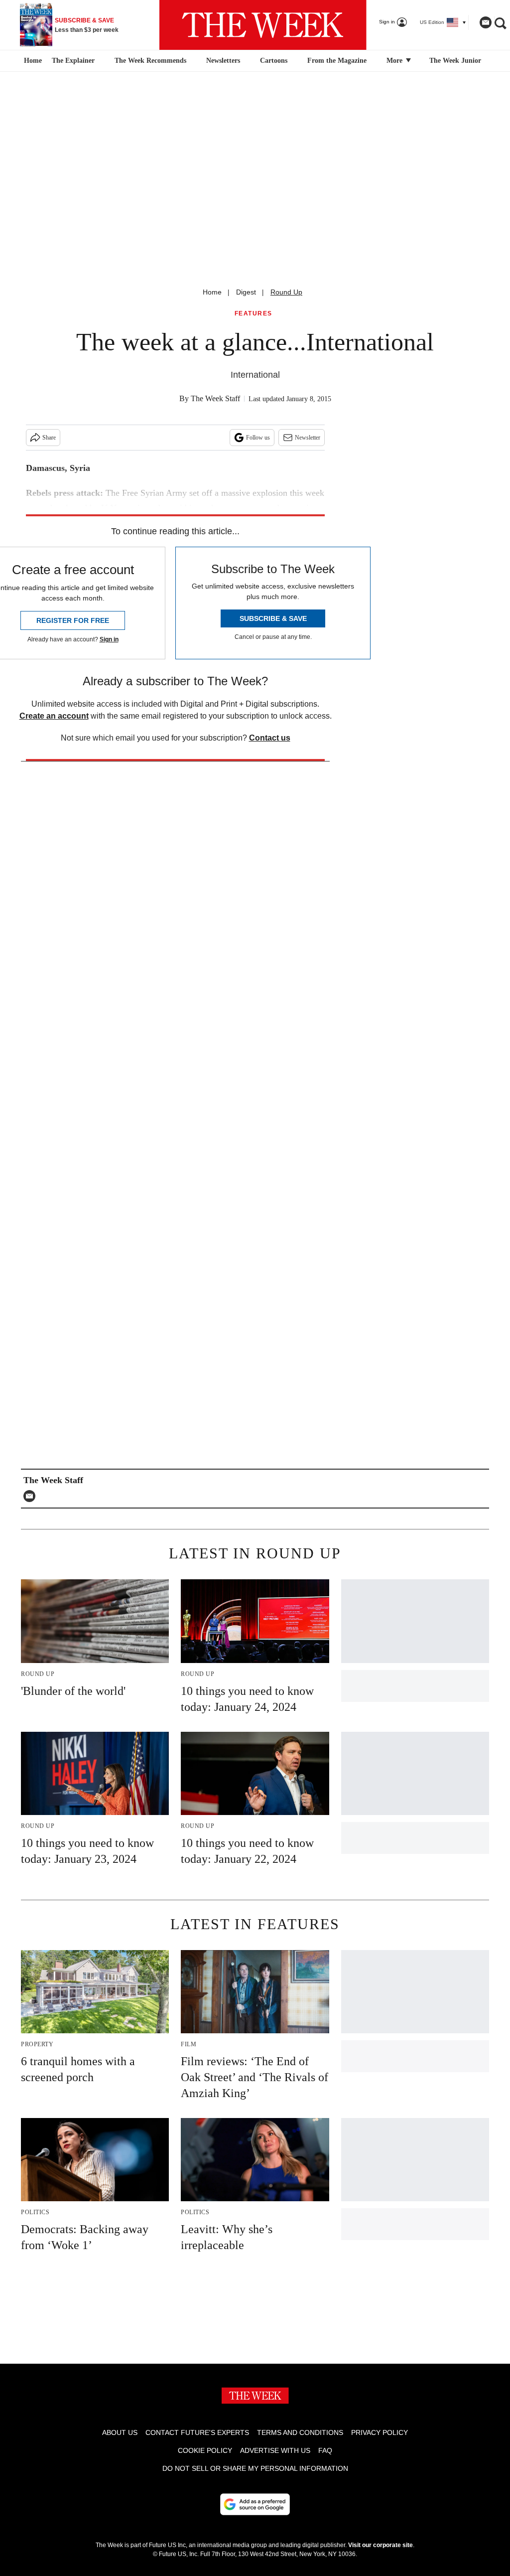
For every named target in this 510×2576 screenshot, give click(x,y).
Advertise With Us (275, 2450)
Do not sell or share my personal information (255, 2468)
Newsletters (223, 61)
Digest (246, 292)
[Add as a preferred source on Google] (255, 2504)
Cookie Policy (205, 2450)
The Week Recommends (150, 61)
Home (212, 292)
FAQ (325, 2450)
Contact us (270, 738)
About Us (120, 2432)
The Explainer (73, 61)
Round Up (286, 292)
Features (254, 314)
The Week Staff (215, 398)
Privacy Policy (380, 2432)
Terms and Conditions (300, 2432)
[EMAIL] (32, 1496)
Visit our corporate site (381, 2545)
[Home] (32, 61)
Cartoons (274, 61)
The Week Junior (455, 61)
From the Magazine (337, 61)
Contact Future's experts (197, 2432)
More (395, 61)
